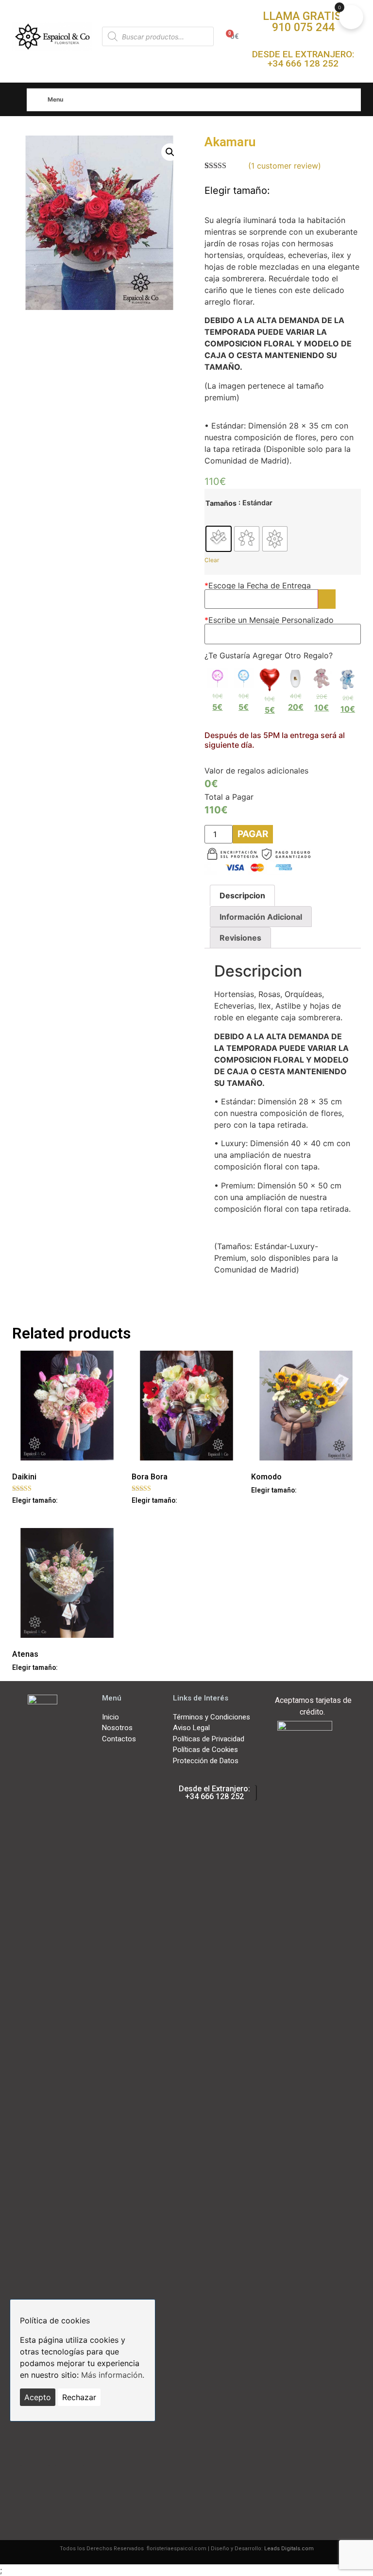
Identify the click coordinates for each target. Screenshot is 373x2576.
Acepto (38, 2397)
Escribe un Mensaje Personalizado (269, 620)
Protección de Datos (206, 1761)
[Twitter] (69, 2449)
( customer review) (285, 166)
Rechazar (79, 2397)
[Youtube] (35, 2481)
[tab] (242, 895)
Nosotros (117, 1728)
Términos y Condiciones (212, 1717)
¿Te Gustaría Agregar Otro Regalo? (269, 655)
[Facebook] (35, 2449)
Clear (212, 560)
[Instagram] (69, 2481)
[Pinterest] (52, 2513)
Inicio (110, 1717)
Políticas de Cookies (205, 1750)
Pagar (253, 834)
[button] (303, 22)
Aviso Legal (191, 1728)
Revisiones (240, 938)
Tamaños (221, 503)
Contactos (119, 1739)
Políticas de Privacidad (209, 1739)
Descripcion (242, 895)
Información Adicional (261, 917)
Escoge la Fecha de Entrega (258, 585)
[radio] (219, 539)
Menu (55, 99)
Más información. (113, 2375)
